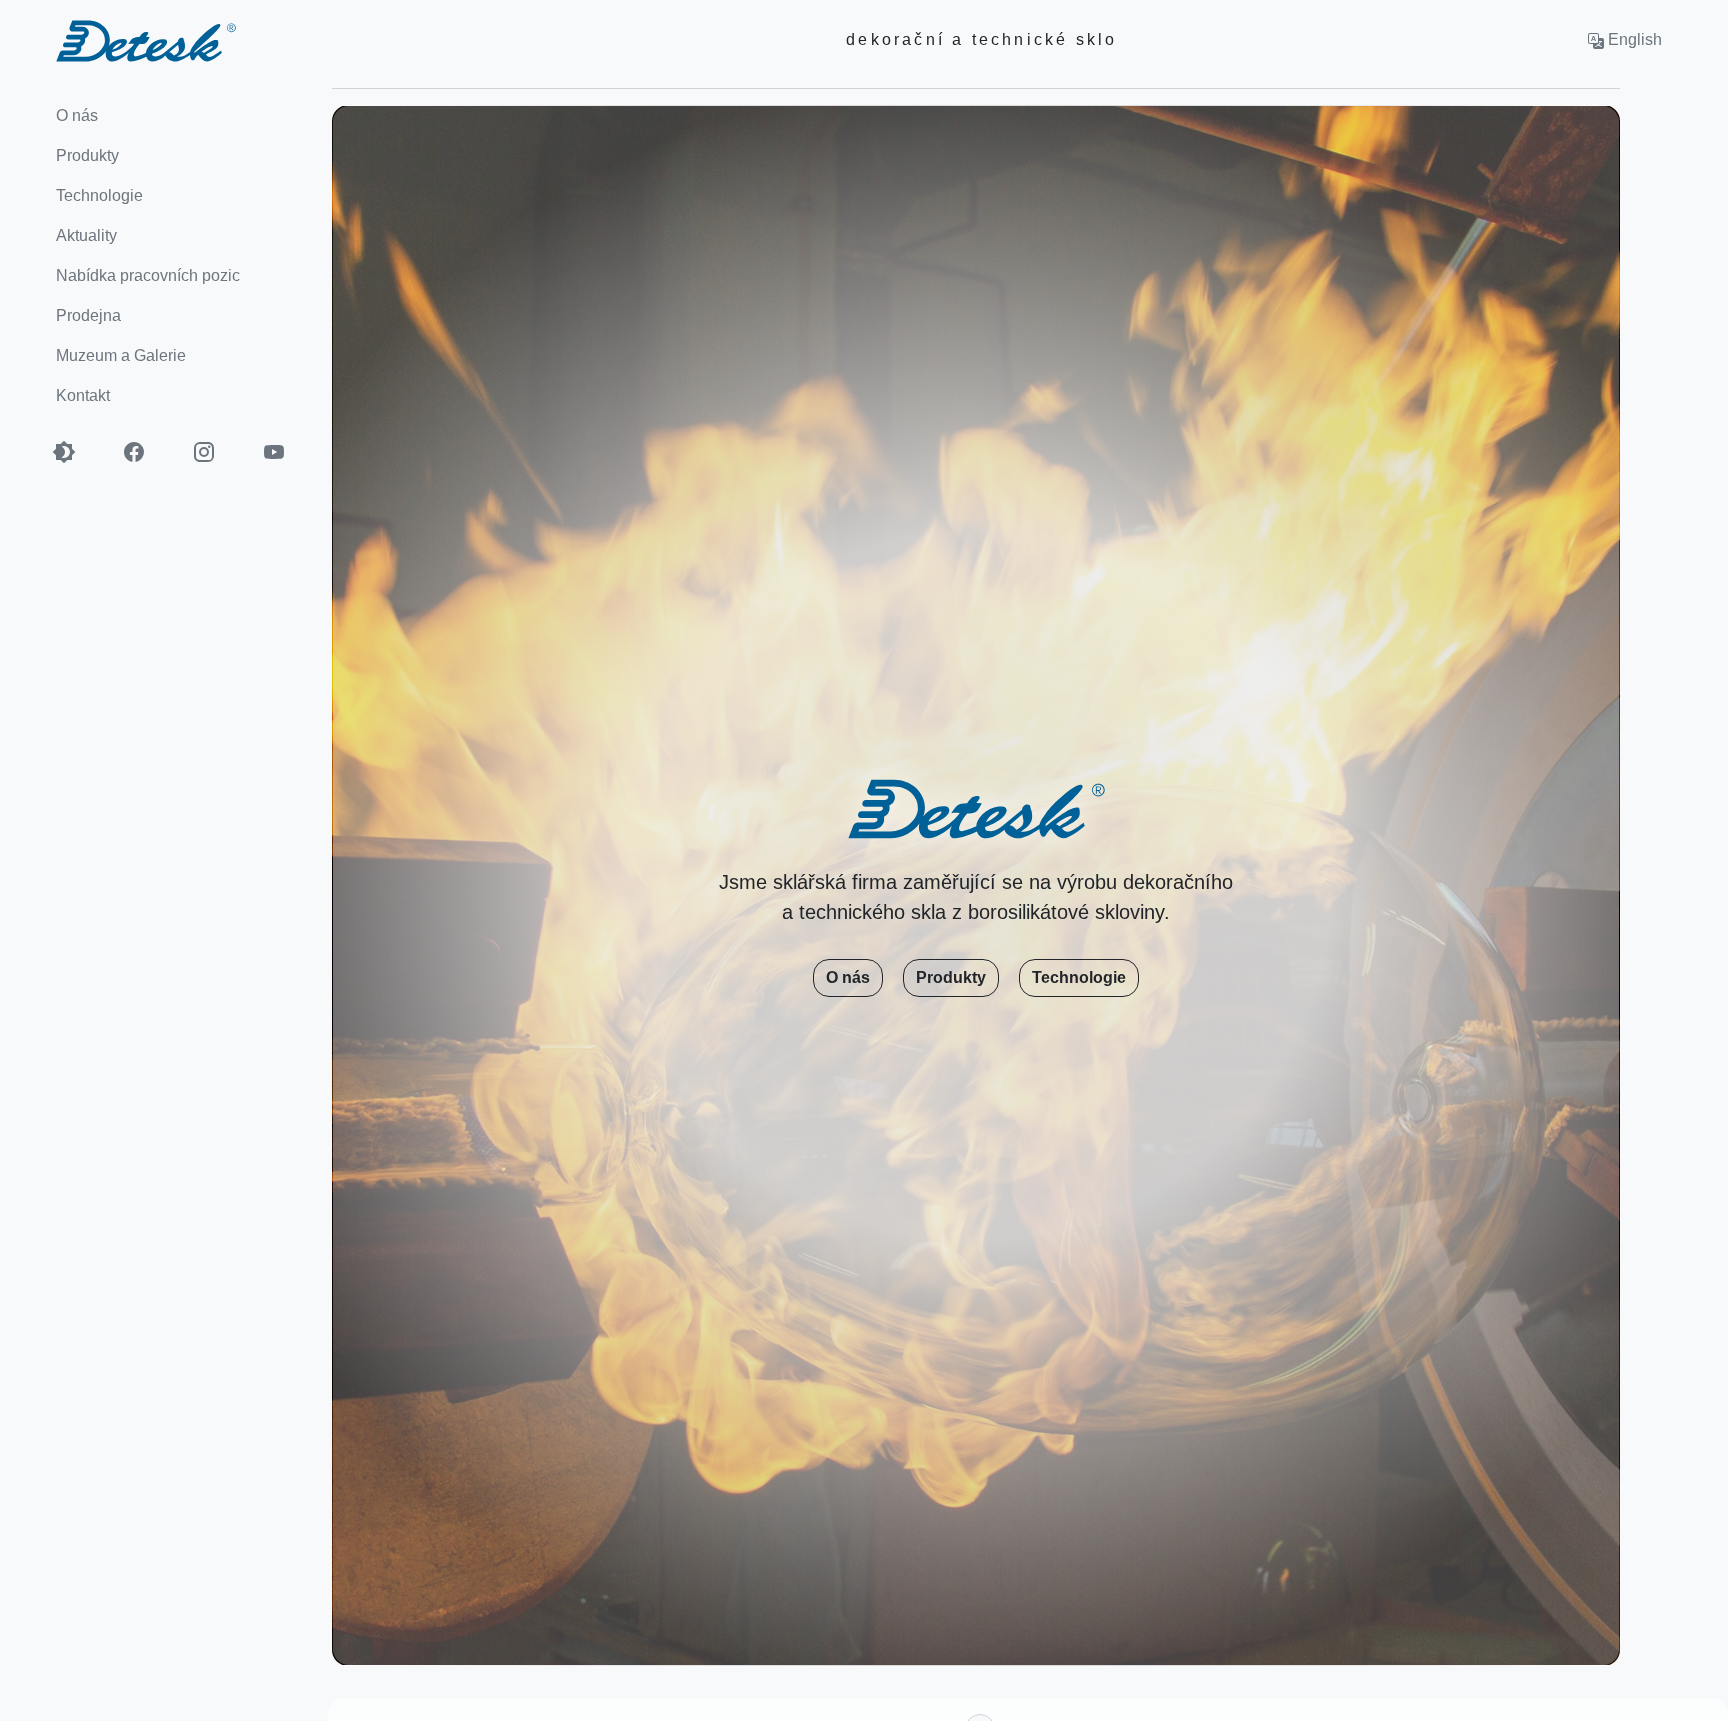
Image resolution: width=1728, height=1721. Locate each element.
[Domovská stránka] (118, 39)
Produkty (951, 977)
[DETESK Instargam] (215, 452)
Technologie (1079, 977)
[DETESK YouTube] (285, 452)
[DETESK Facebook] (145, 452)
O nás (848, 977)
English (1633, 39)
